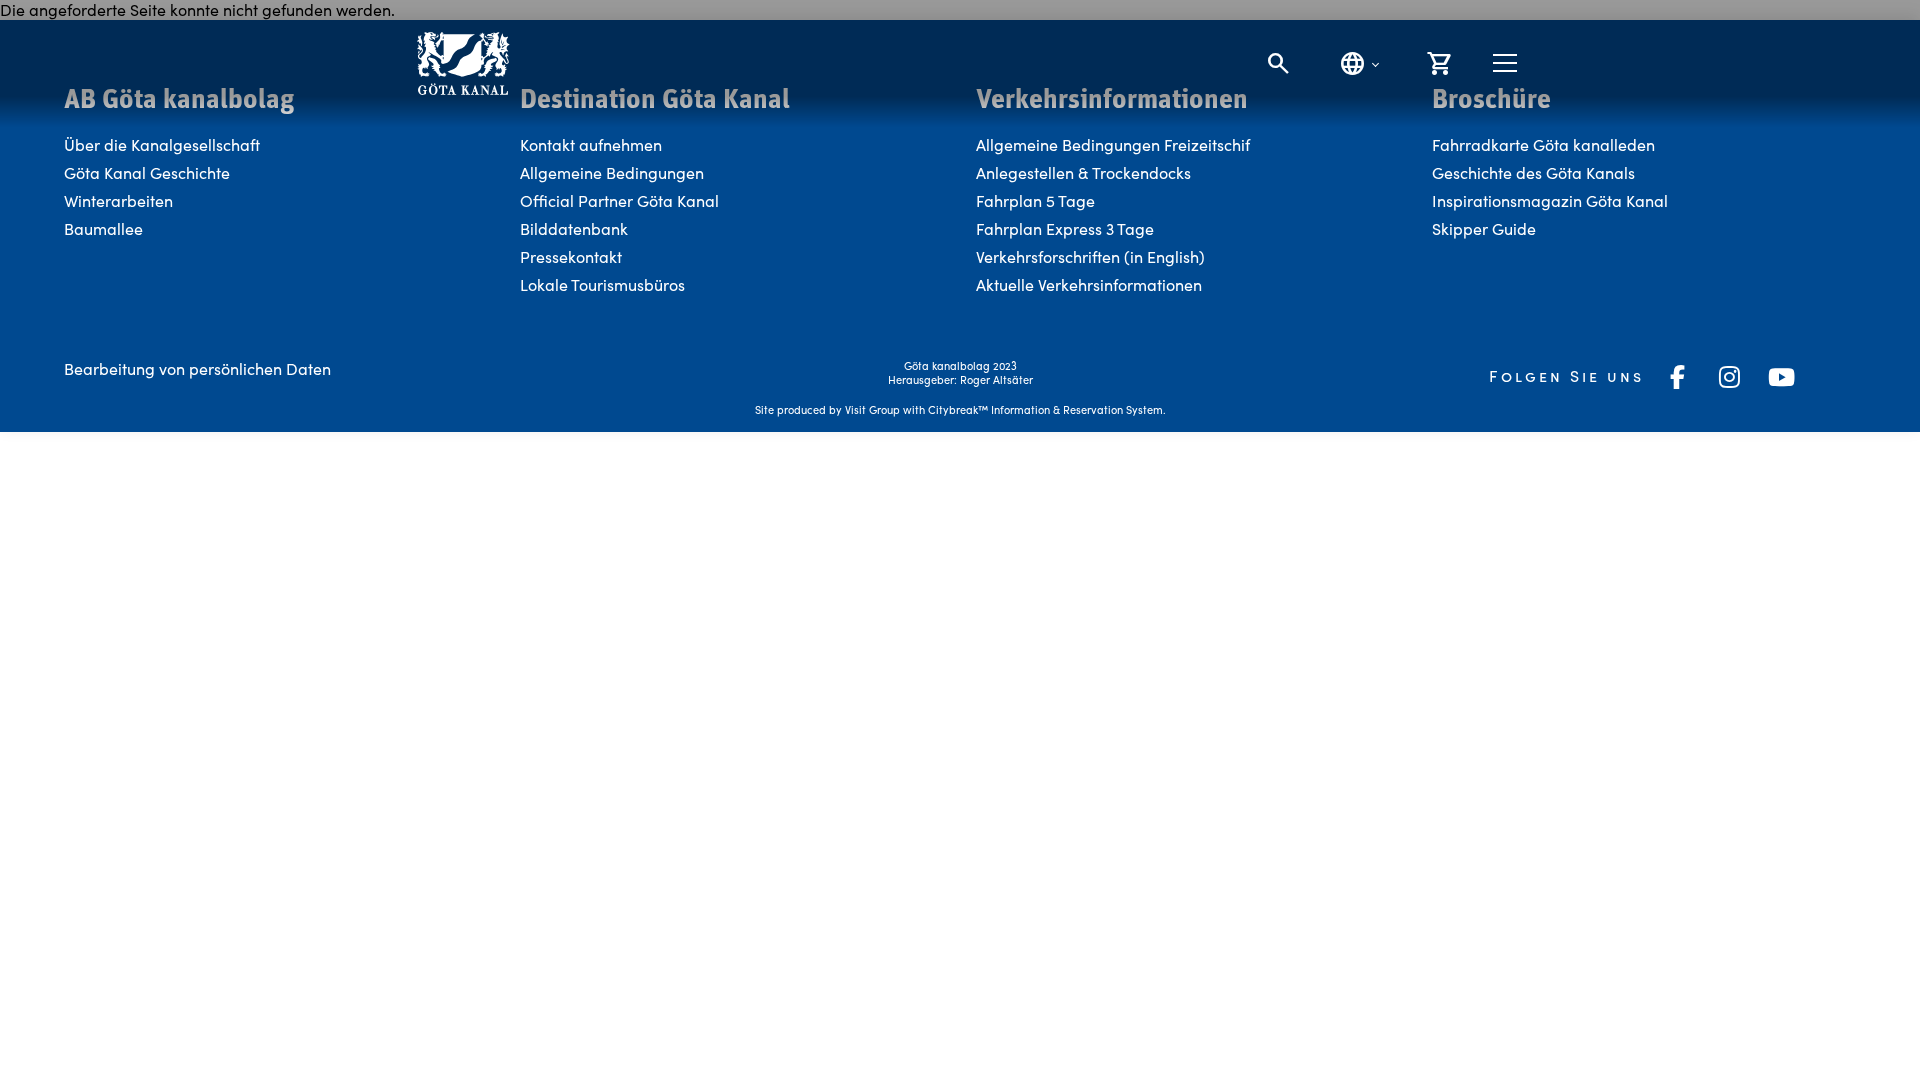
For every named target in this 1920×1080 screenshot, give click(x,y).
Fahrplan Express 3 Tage (1065, 228)
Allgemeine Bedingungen (612, 172)
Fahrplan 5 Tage (1035, 200)
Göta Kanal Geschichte (147, 172)
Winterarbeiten (118, 200)
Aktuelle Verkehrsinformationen (1091, 284)
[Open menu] (1505, 63)
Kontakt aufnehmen (591, 144)
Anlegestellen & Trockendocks (1083, 172)
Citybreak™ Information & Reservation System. (1047, 409)
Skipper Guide (1484, 228)
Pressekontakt (571, 256)
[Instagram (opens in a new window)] (1730, 377)
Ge (1442, 172)
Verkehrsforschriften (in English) (1090, 256)
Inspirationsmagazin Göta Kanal (1550, 200)
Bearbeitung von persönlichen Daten (197, 368)
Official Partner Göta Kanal (619, 200)
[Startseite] (462, 63)
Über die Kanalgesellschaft (162, 144)
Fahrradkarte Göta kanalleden (1543, 144)
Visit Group (872, 409)
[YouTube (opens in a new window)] (1782, 377)
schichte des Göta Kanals (1544, 172)
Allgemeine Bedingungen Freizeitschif (1113, 144)
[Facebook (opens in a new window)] (1678, 377)
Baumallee (103, 228)
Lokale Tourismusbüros (602, 284)
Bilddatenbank (574, 228)
